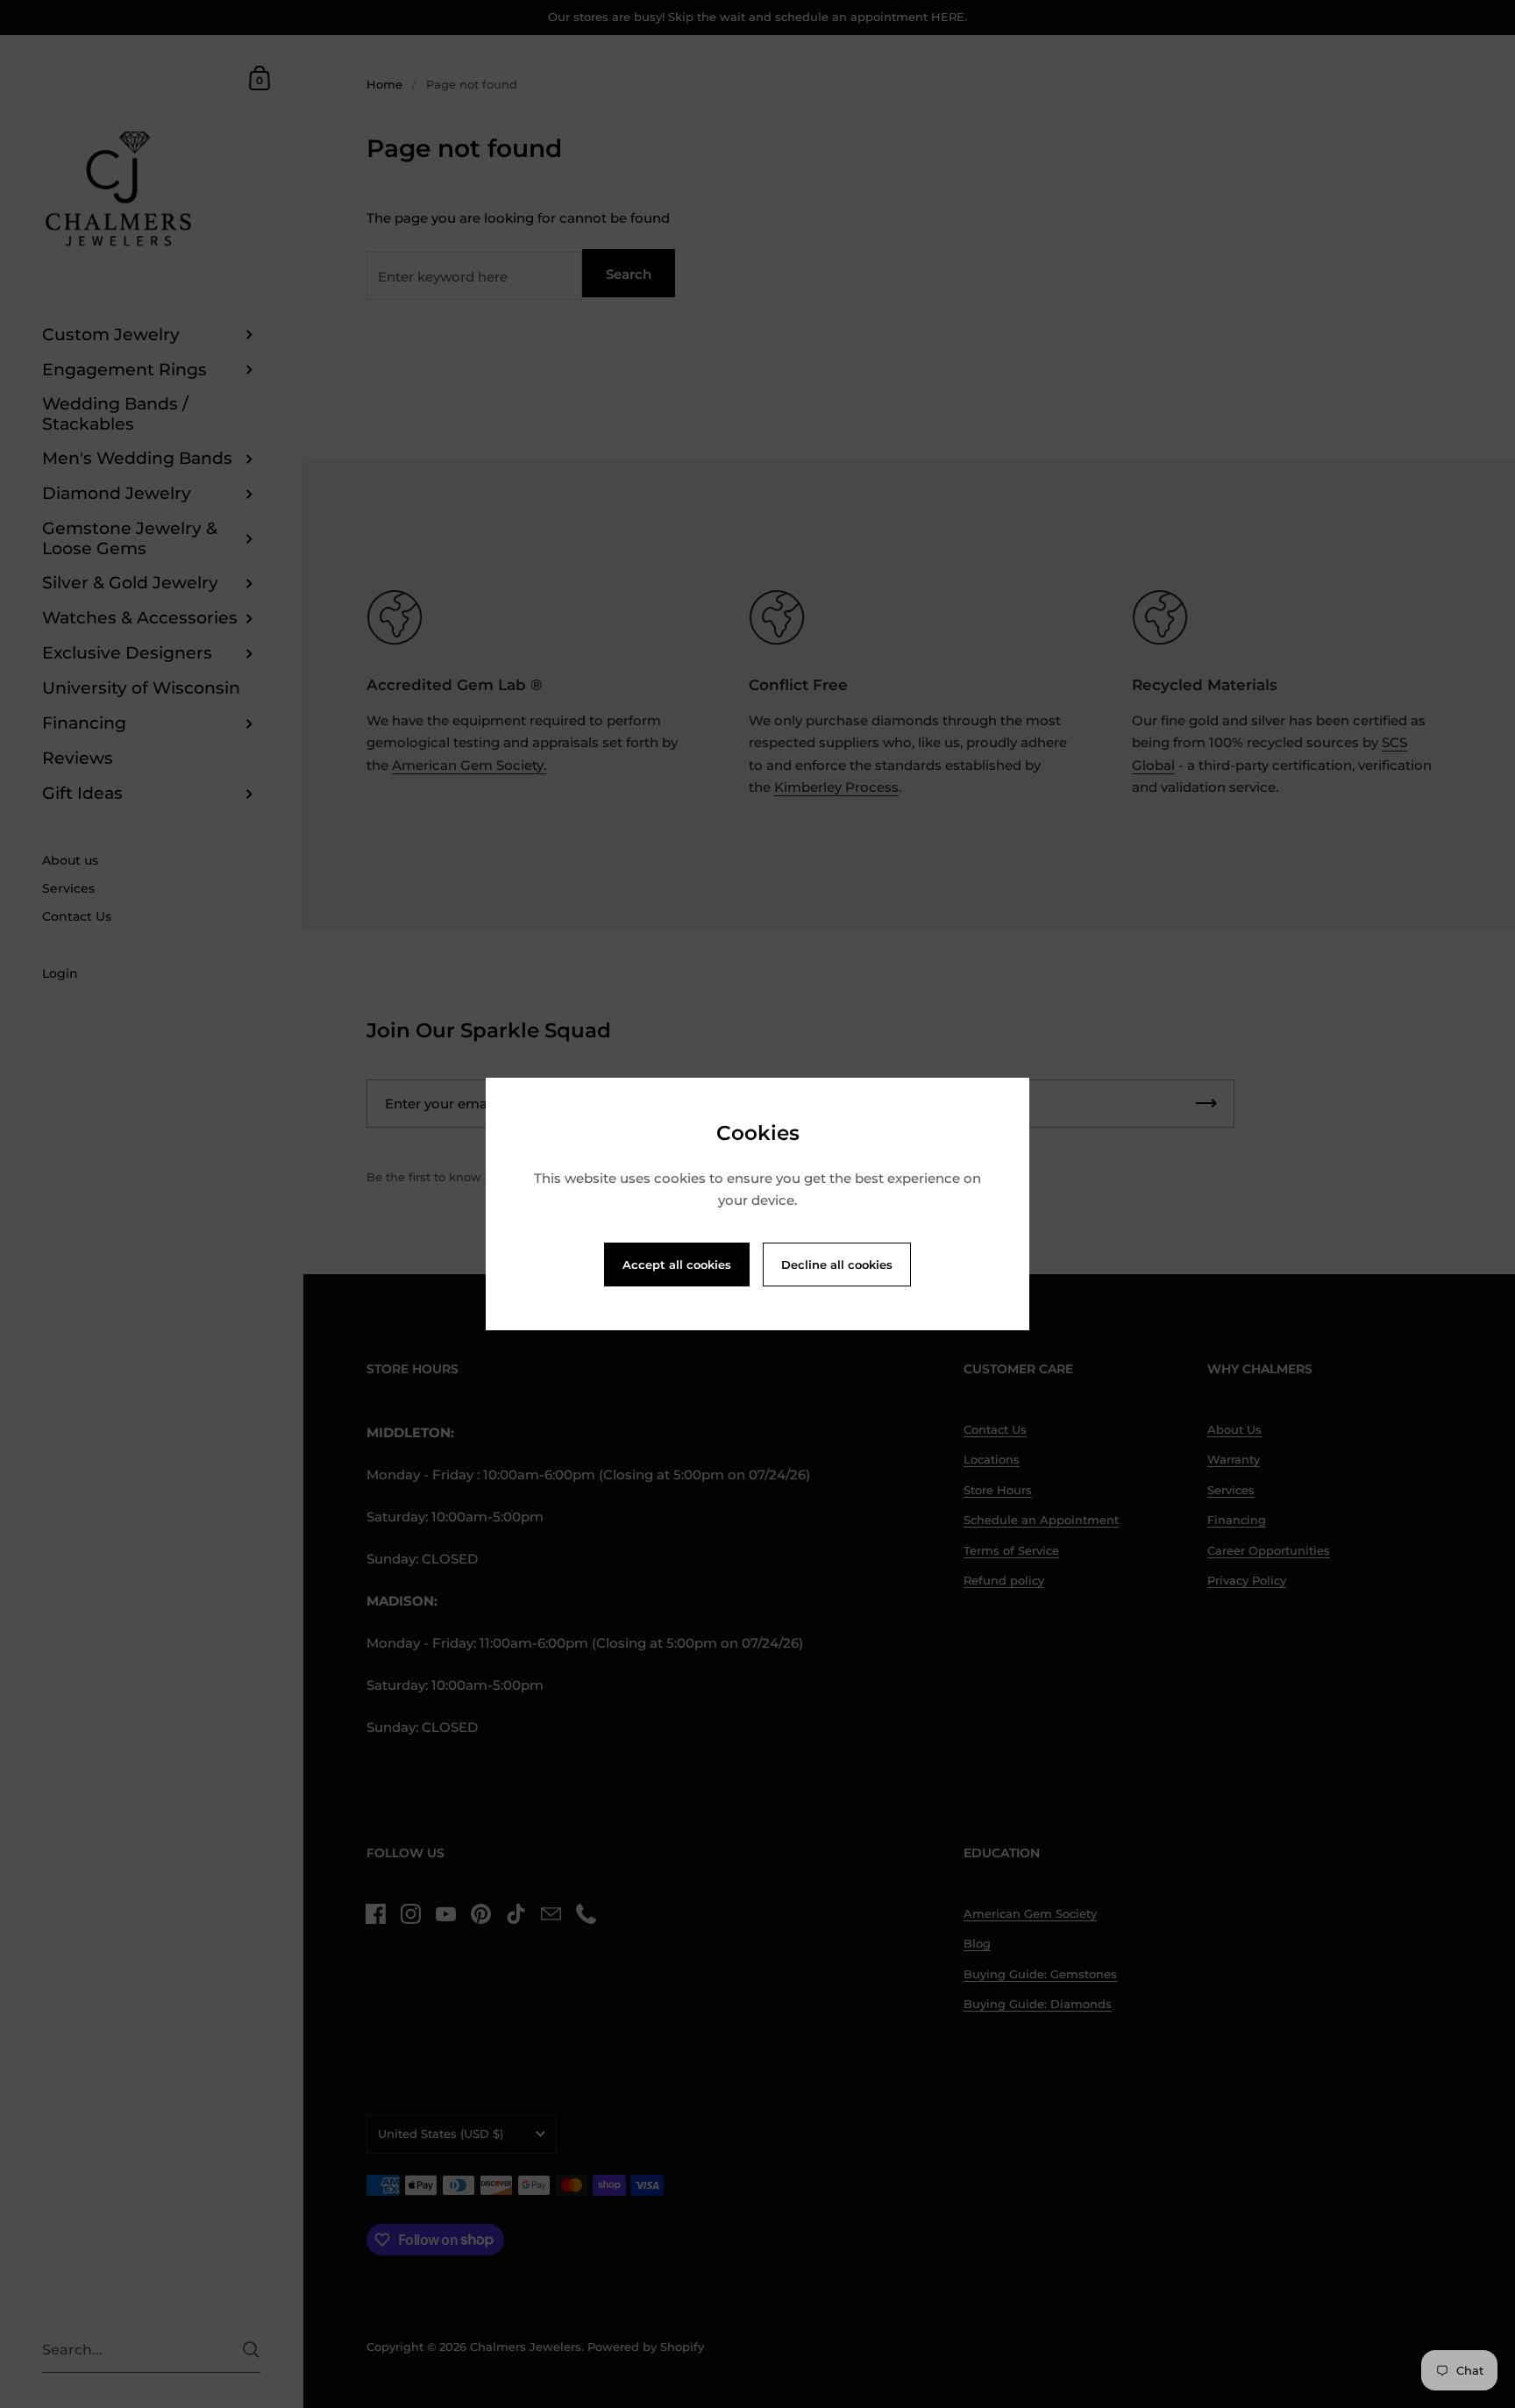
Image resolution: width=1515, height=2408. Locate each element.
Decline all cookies (837, 1265)
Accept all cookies (677, 1265)
